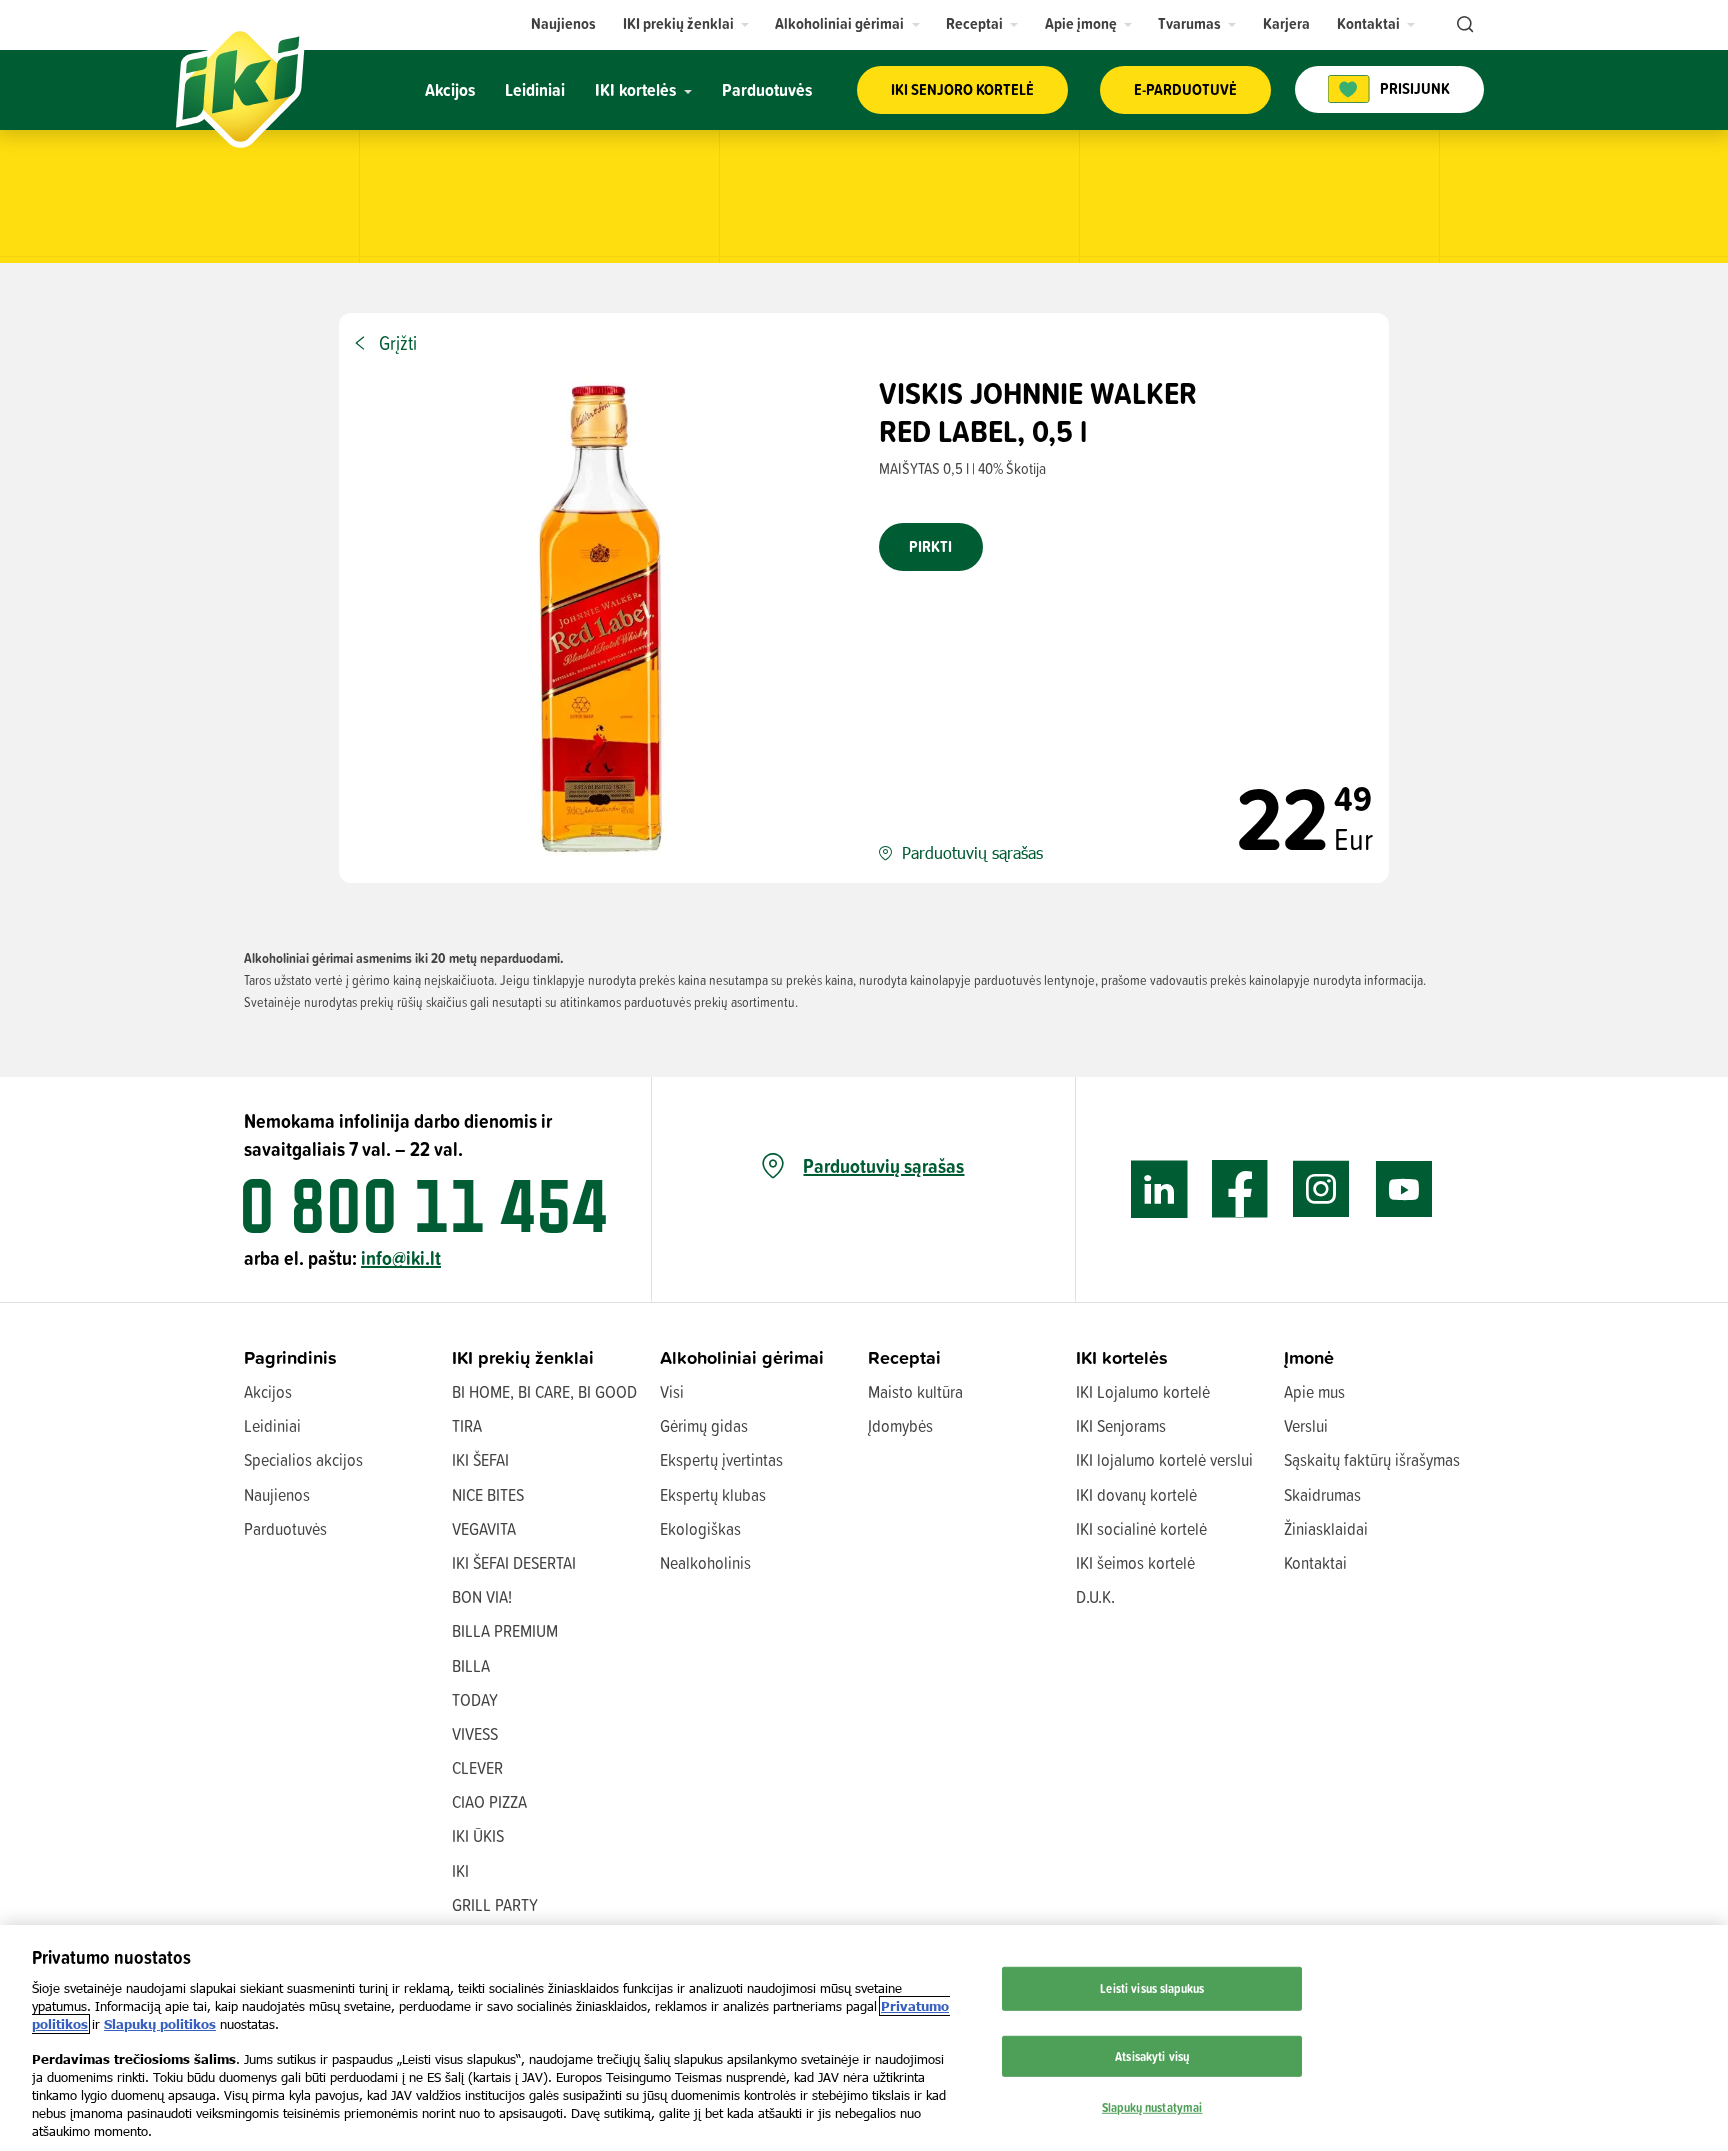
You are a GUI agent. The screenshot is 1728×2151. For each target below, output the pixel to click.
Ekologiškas (700, 1528)
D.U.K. (1095, 1596)
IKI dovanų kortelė (1136, 1494)
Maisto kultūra (915, 1391)
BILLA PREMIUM (505, 1630)
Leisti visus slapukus (1152, 1988)
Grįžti (398, 343)
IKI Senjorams (1121, 1425)
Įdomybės (900, 1425)
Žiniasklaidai (1326, 1528)
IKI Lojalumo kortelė (1143, 1391)
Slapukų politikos (160, 2024)
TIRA (467, 1425)
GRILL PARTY (495, 1904)
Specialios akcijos (303, 1459)
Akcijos (268, 1391)
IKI (460, 1870)
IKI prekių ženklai (523, 1357)
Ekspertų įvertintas (721, 1459)
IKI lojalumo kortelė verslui (1164, 1459)
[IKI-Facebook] (1240, 1189)
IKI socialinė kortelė (1141, 1528)
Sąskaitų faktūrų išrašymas (1372, 1459)
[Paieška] (1463, 25)
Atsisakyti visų (1152, 2056)
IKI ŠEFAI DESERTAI (514, 1562)
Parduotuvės (285, 1528)
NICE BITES (488, 1494)
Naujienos (277, 1494)
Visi (672, 1391)
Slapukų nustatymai (1152, 2107)
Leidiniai (272, 1425)
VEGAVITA (484, 1528)
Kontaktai (1315, 1562)
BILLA (471, 1665)
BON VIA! (482, 1596)
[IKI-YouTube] (1403, 1189)
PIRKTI (930, 546)
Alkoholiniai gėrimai (742, 1357)
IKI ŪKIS (478, 1835)
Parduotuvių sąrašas (883, 1166)
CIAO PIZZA (489, 1801)
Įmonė (1309, 1357)
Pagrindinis (290, 1357)
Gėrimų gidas (704, 1425)
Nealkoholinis (705, 1562)
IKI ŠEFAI (480, 1459)
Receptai (904, 1357)
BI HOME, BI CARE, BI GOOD (544, 1391)
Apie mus (1314, 1391)
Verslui (1306, 1425)
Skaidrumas (1322, 1494)
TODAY (475, 1699)
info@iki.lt (401, 1257)
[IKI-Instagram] (1321, 1189)
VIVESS (475, 1733)
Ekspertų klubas (713, 1494)
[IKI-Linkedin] (1159, 1189)
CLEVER (477, 1767)
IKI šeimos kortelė (1135, 1562)
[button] (686, 23)
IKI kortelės (1122, 1357)
